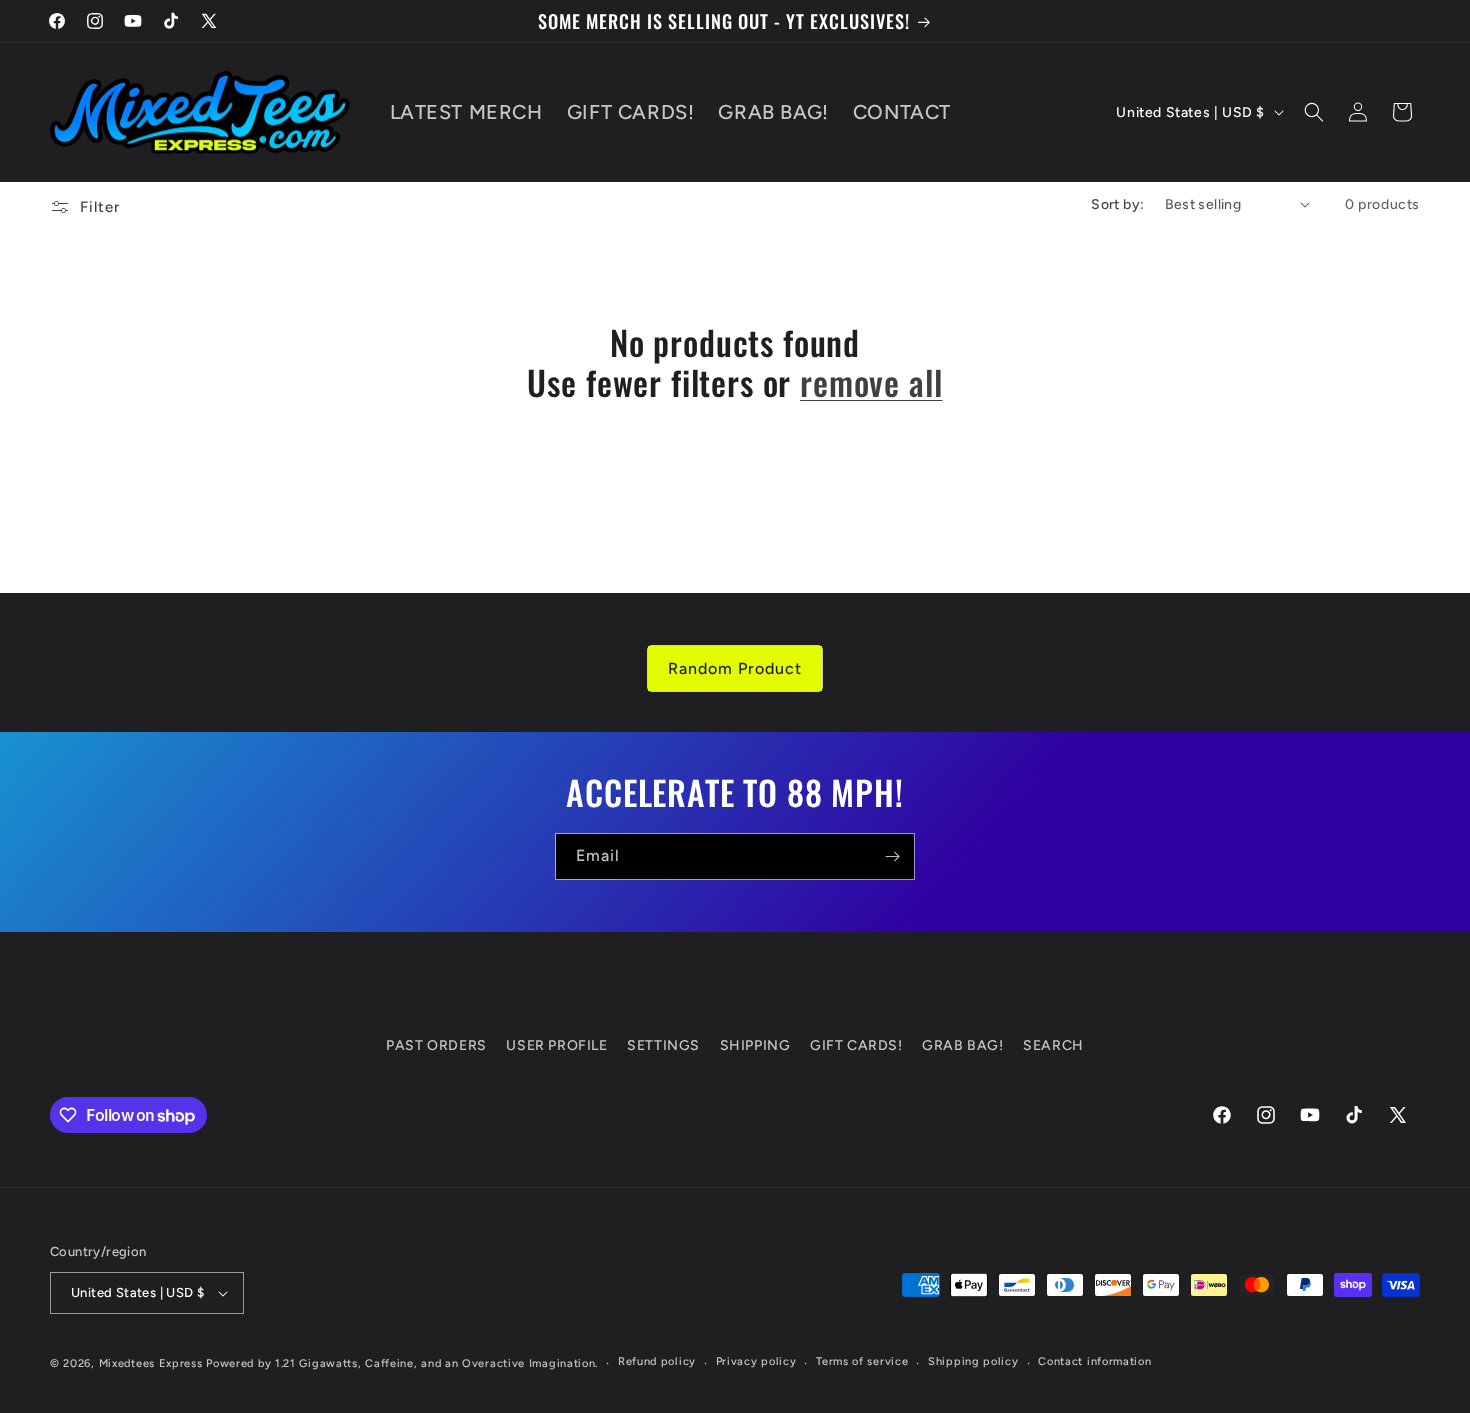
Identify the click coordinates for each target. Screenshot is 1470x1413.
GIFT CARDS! (856, 1045)
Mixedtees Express (151, 1363)
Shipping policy (973, 1361)
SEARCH (1053, 1045)
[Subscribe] (892, 856)
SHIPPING (755, 1045)
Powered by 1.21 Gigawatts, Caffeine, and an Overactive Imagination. (402, 1363)
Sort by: (1117, 204)
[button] (1314, 112)
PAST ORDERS (436, 1045)
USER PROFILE (556, 1045)
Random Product (735, 668)
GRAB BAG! (962, 1045)
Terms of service (862, 1361)
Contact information (1094, 1361)
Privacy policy (756, 1361)
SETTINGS (663, 1045)
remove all (871, 382)
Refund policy (657, 1361)
